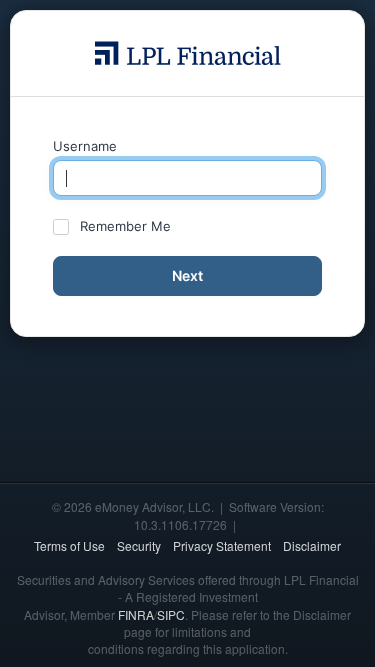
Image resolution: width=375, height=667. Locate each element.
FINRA (136, 614)
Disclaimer (312, 545)
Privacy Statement (222, 545)
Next (187, 275)
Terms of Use (69, 545)
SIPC (171, 614)
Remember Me (125, 226)
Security (139, 545)
